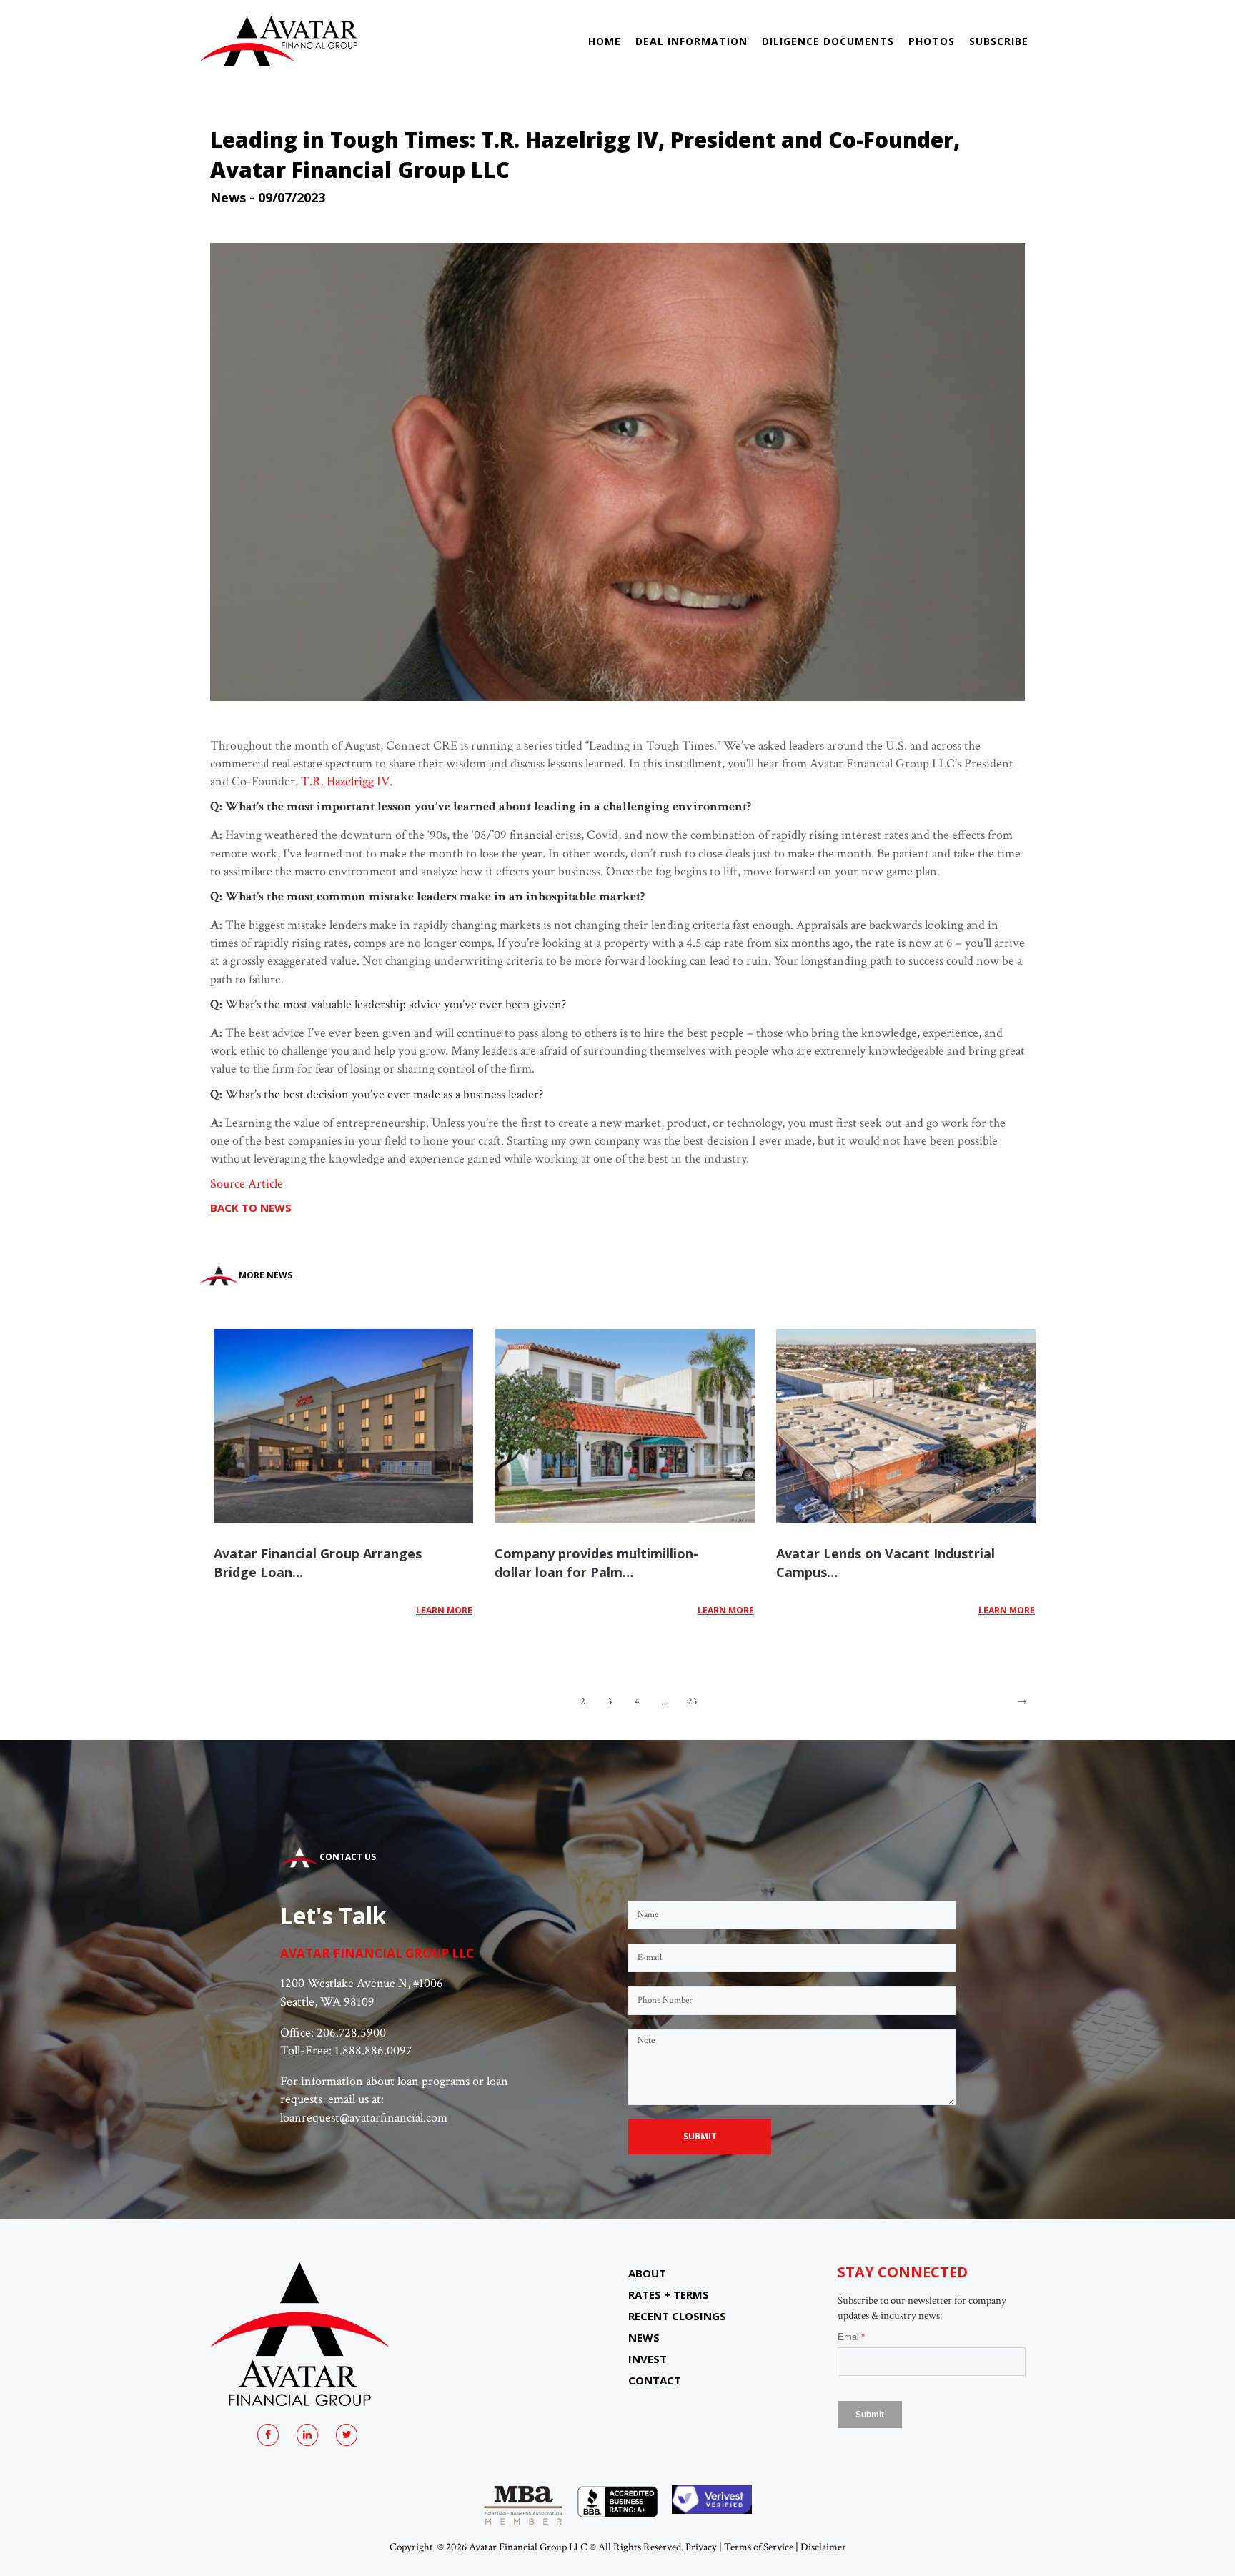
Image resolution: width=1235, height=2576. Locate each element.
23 (692, 1701)
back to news (251, 1208)
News (228, 197)
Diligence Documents (828, 41)
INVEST (648, 2359)
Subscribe (999, 41)
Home (605, 41)
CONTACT (655, 2380)
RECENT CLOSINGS (677, 2316)
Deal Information (691, 41)
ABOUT (647, 2273)
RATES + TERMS (669, 2294)
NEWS (644, 2337)
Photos (932, 41)
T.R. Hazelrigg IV (345, 781)
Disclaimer (823, 2547)
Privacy (701, 2547)
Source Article (247, 1184)
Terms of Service (759, 2547)
